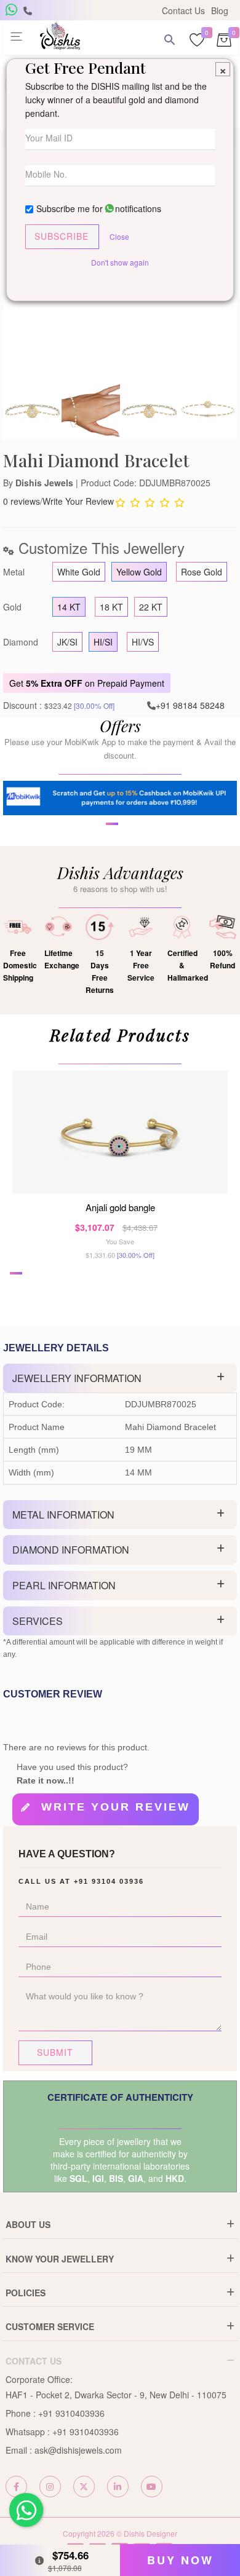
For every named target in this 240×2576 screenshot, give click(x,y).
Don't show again (120, 262)
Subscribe (62, 236)
